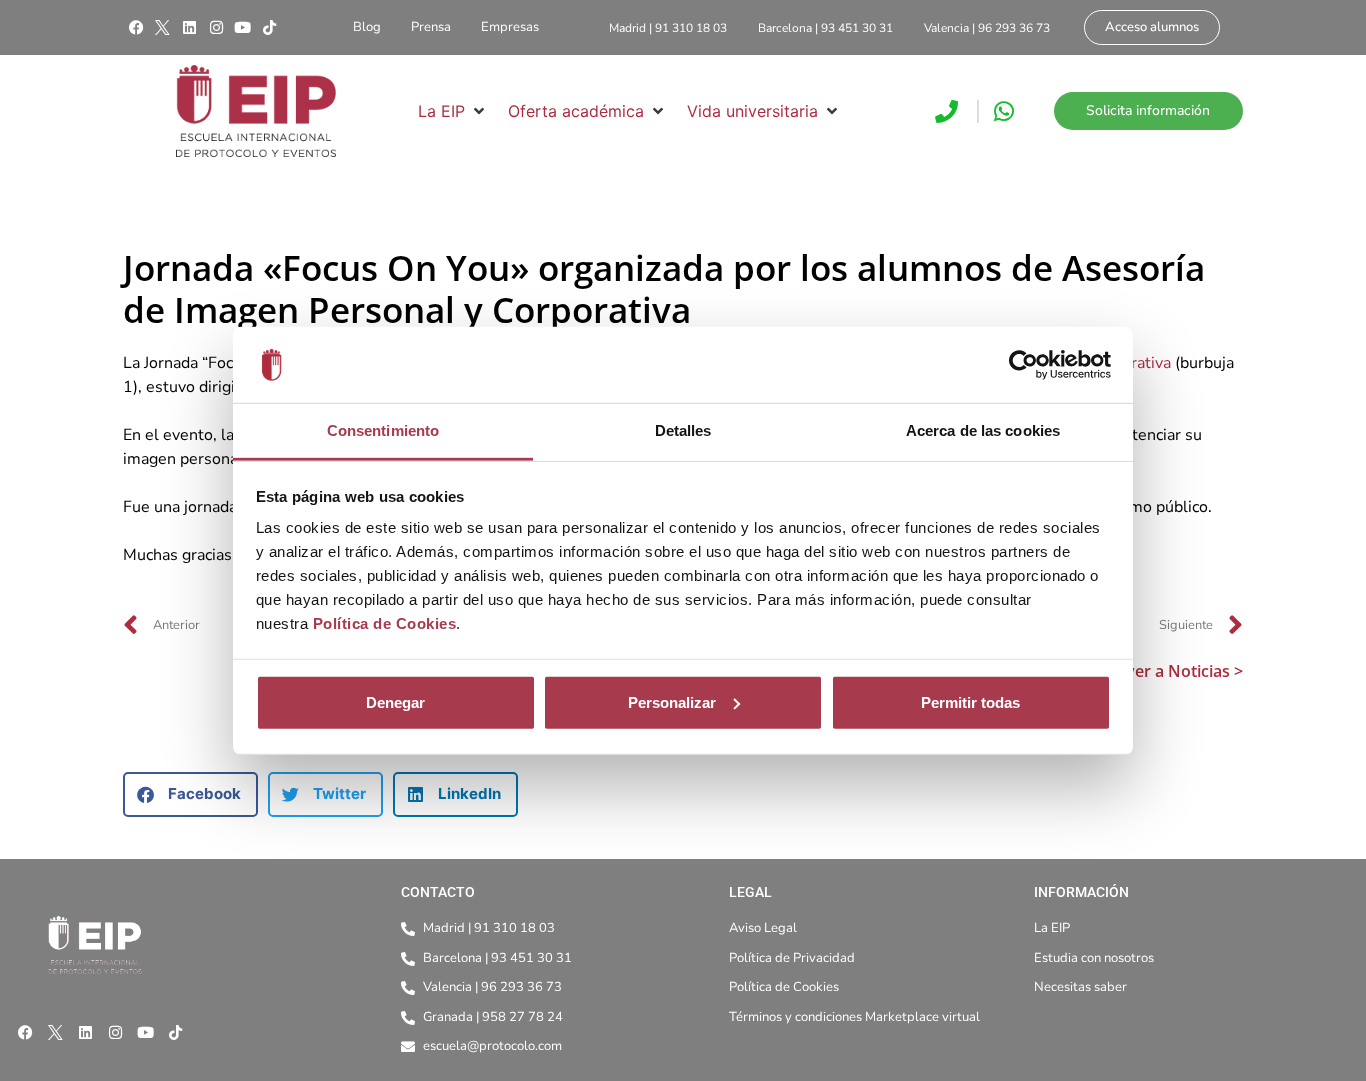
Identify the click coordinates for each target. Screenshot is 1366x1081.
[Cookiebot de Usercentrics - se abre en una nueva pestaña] (1023, 365)
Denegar (395, 702)
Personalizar (672, 702)
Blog (367, 27)
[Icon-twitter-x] (163, 28)
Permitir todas (970, 702)
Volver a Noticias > (1172, 671)
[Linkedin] (189, 28)
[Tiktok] (269, 28)
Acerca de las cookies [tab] (983, 430)
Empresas (510, 27)
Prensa (431, 27)
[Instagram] (216, 28)
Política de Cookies (385, 623)
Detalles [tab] (683, 430)
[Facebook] (136, 28)
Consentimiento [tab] (383, 430)
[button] (453, 111)
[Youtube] (243, 28)
